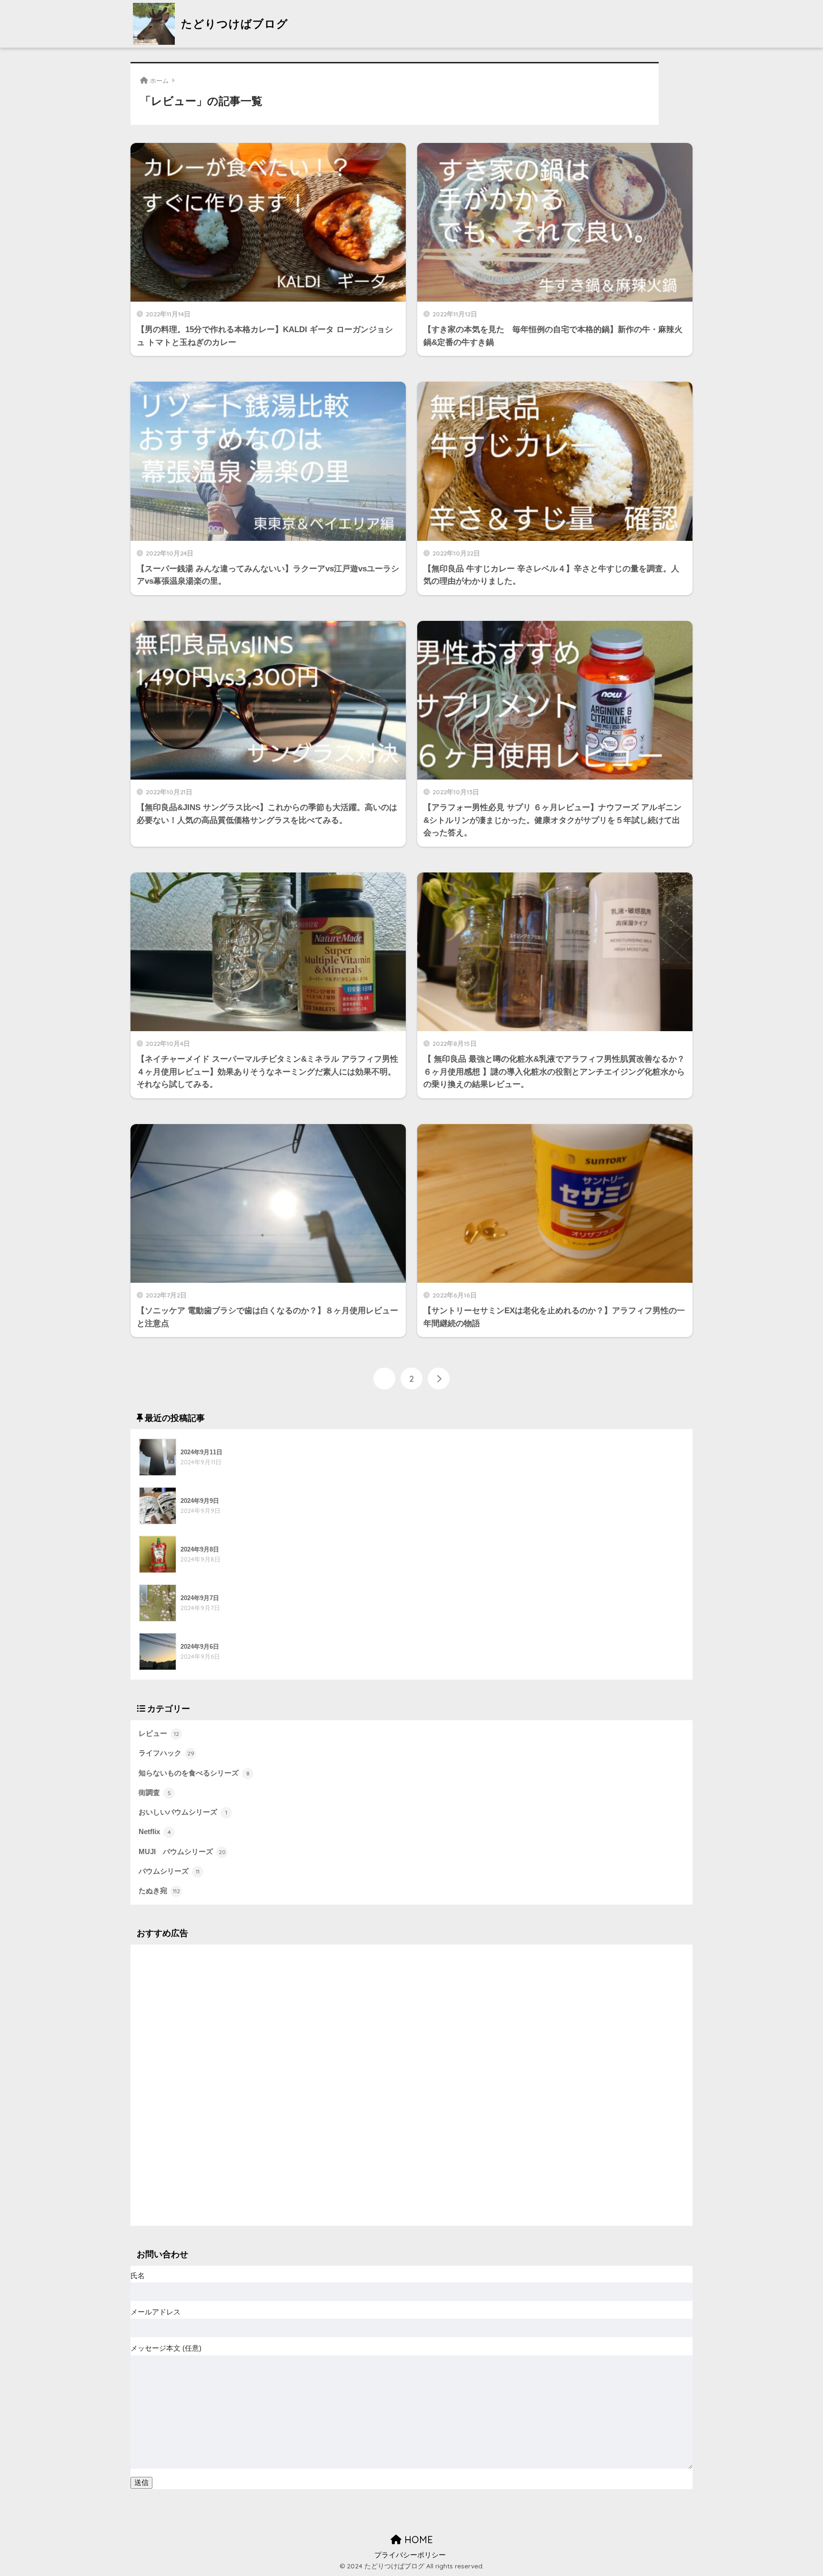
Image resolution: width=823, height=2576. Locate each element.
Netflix (155, 1832)
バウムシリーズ (169, 1871)
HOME (417, 2540)
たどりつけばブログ (233, 24)
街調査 (155, 1793)
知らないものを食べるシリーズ (194, 1773)
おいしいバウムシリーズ (183, 1812)
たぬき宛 (159, 1891)
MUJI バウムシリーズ (182, 1852)
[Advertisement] (411, 2085)
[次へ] (439, 1379)
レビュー (159, 1734)
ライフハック (166, 1753)
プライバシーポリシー (410, 2555)
